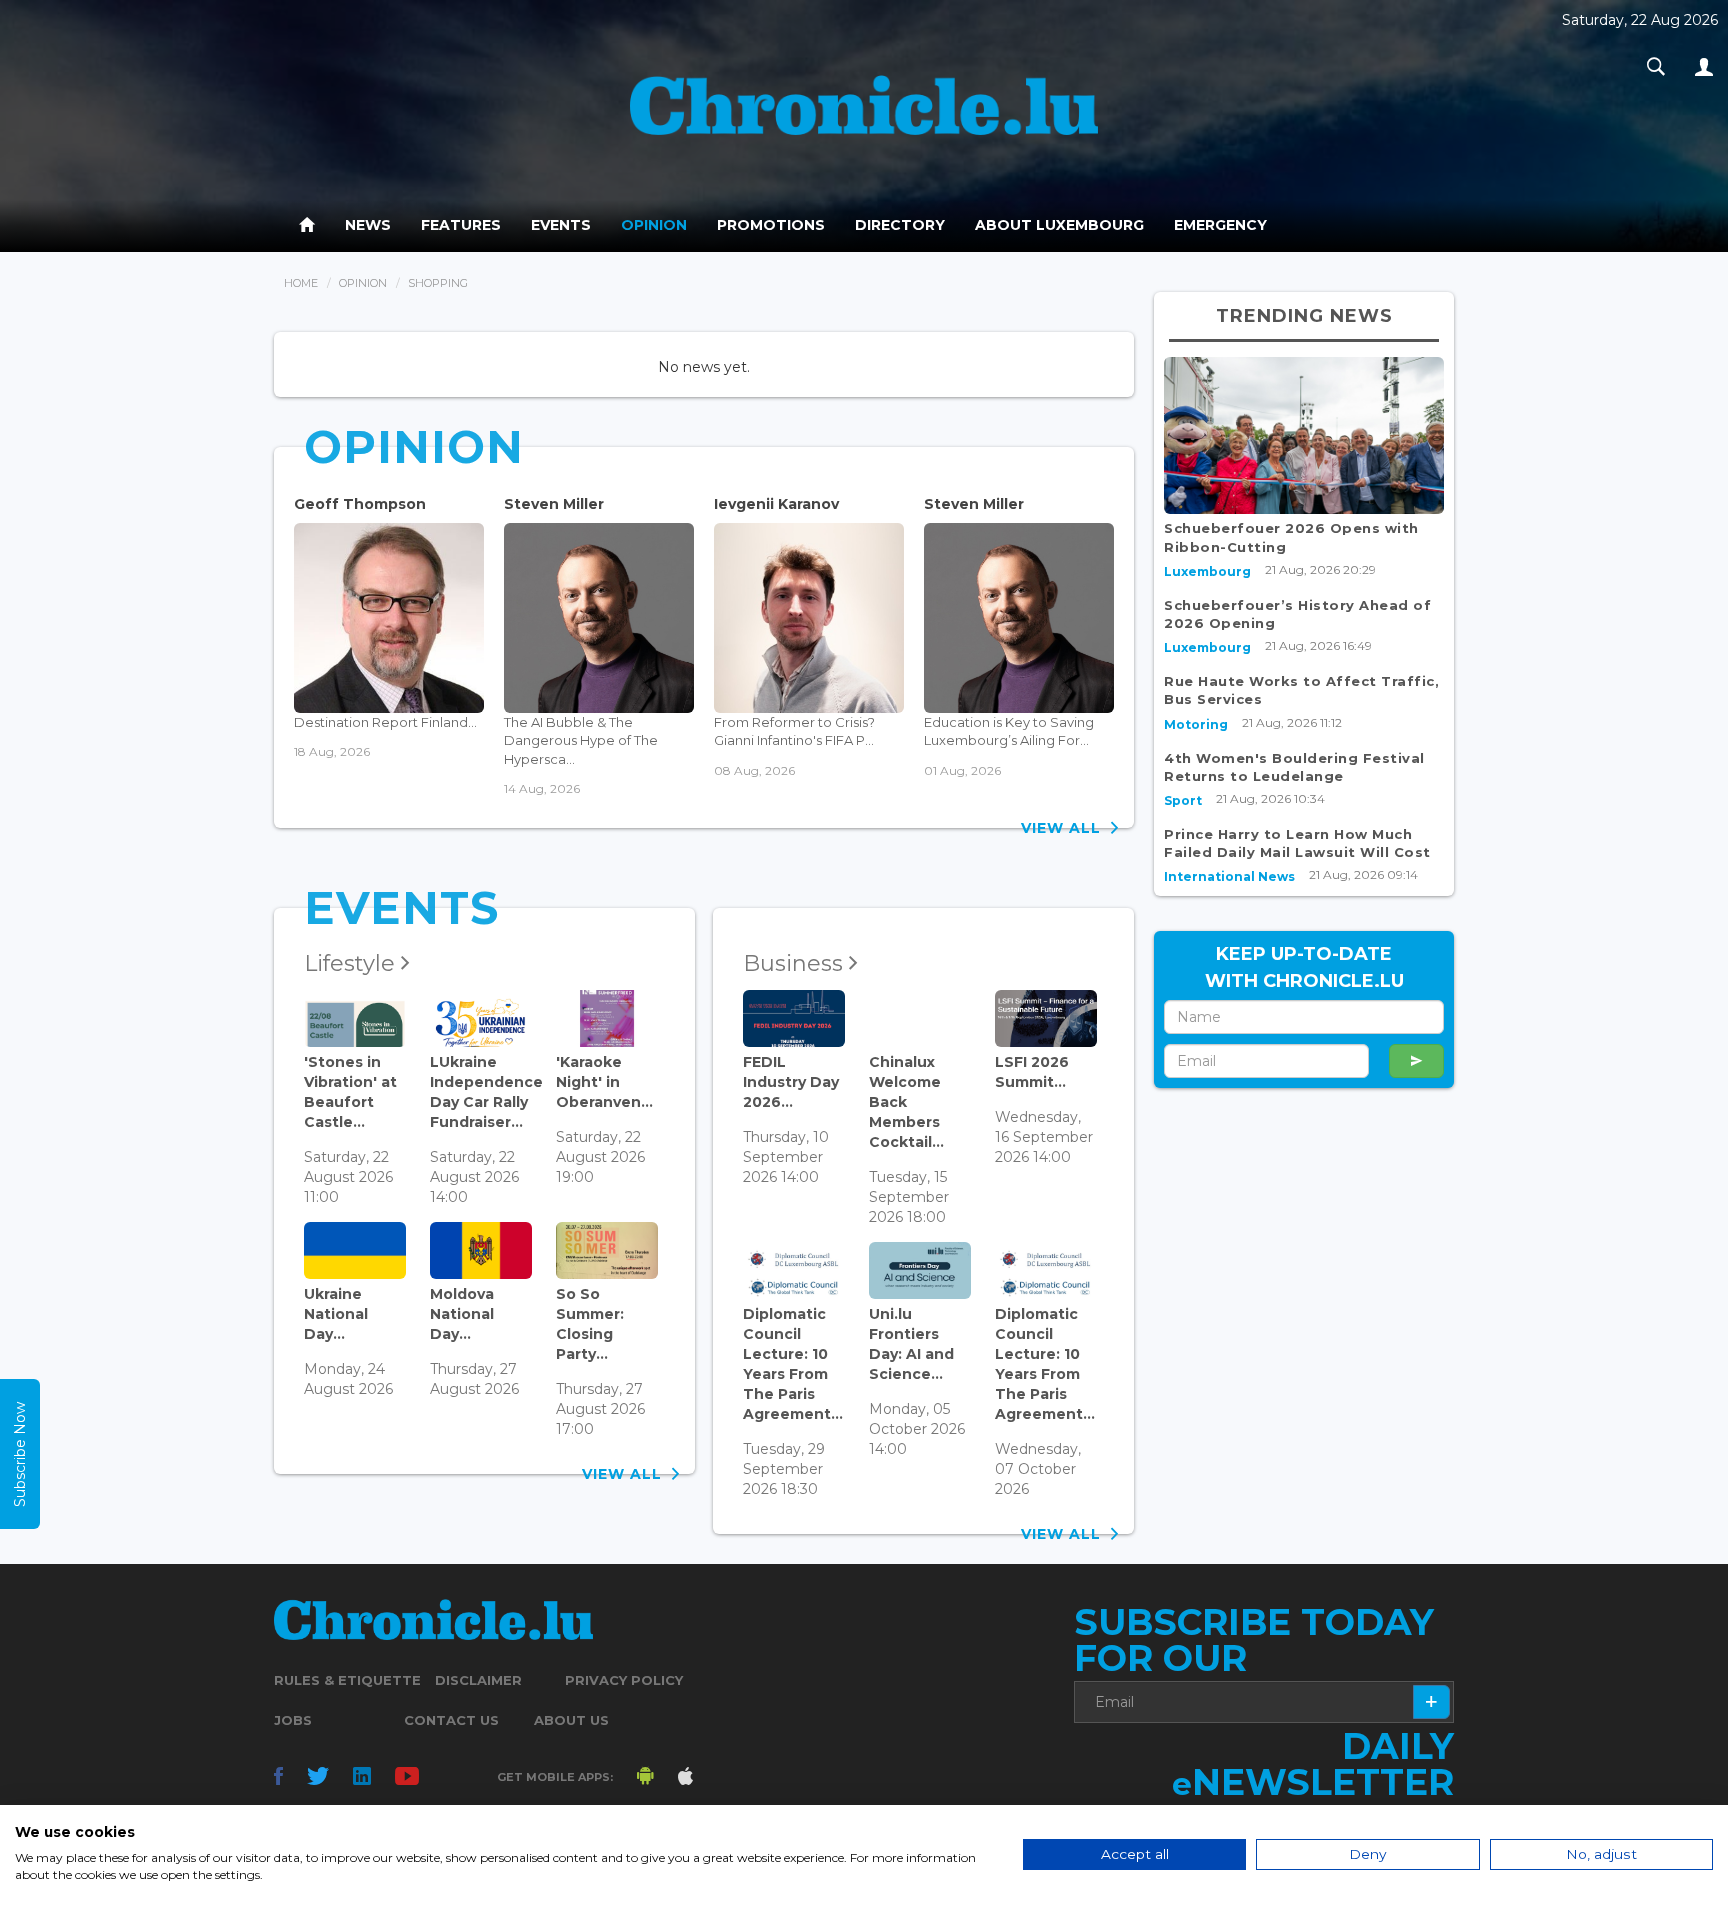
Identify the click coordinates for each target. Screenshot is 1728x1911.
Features (461, 225)
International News (1229, 876)
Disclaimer (478, 1680)
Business (796, 963)
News (368, 225)
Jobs (293, 1720)
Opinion (654, 225)
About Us (571, 1720)
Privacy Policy (624, 1680)
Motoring (1196, 724)
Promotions (771, 225)
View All (1066, 828)
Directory (900, 225)
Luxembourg (1207, 571)
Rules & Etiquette (347, 1680)
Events (561, 225)
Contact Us (451, 1720)
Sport (1183, 800)
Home (301, 283)
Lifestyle (352, 963)
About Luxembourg (1059, 225)
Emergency (1220, 225)
